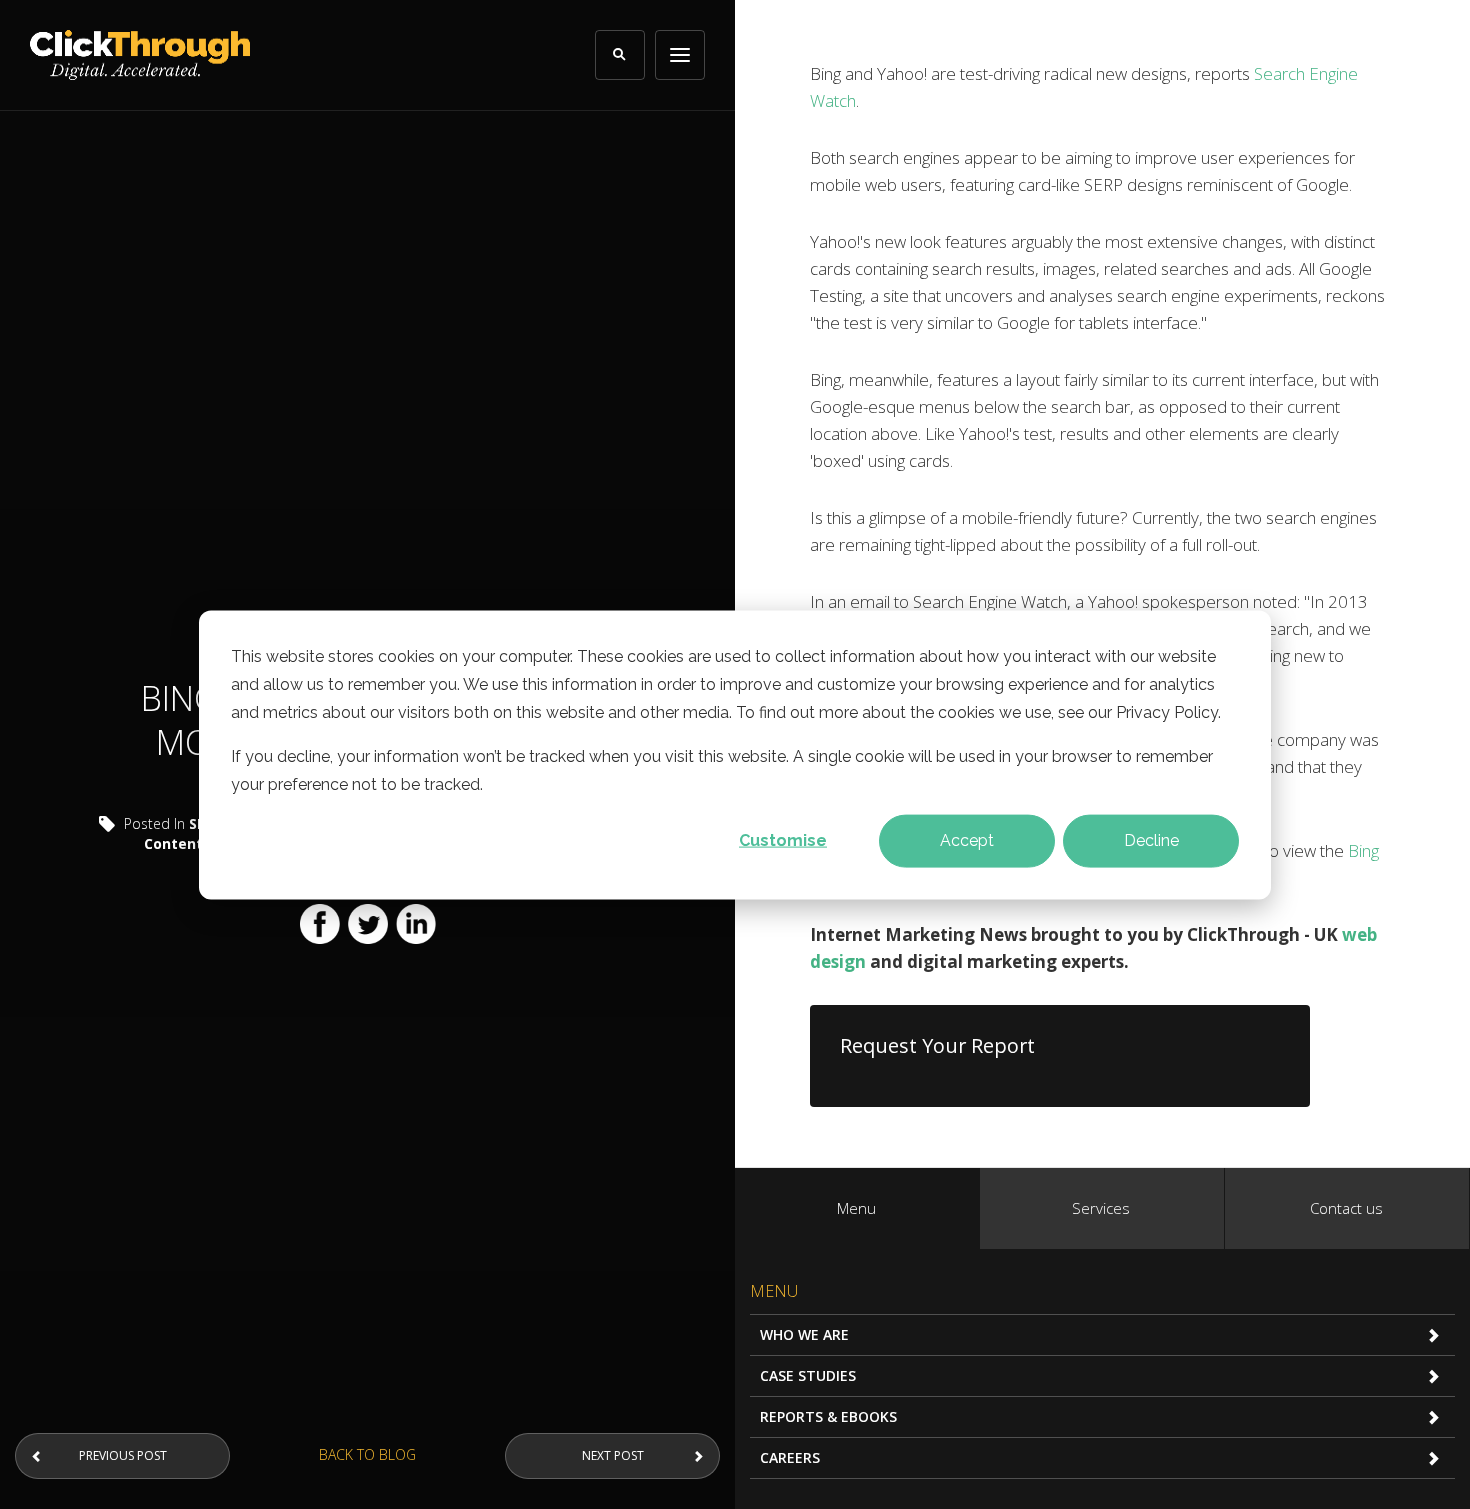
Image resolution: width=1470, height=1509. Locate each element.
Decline (1151, 839)
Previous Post (123, 1455)
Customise (783, 839)
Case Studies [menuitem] (808, 1375)
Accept (967, 839)
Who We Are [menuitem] (804, 1334)
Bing (1363, 850)
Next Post (613, 1455)
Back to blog (367, 1454)
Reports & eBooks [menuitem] (828, 1416)
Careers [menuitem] (790, 1457)
